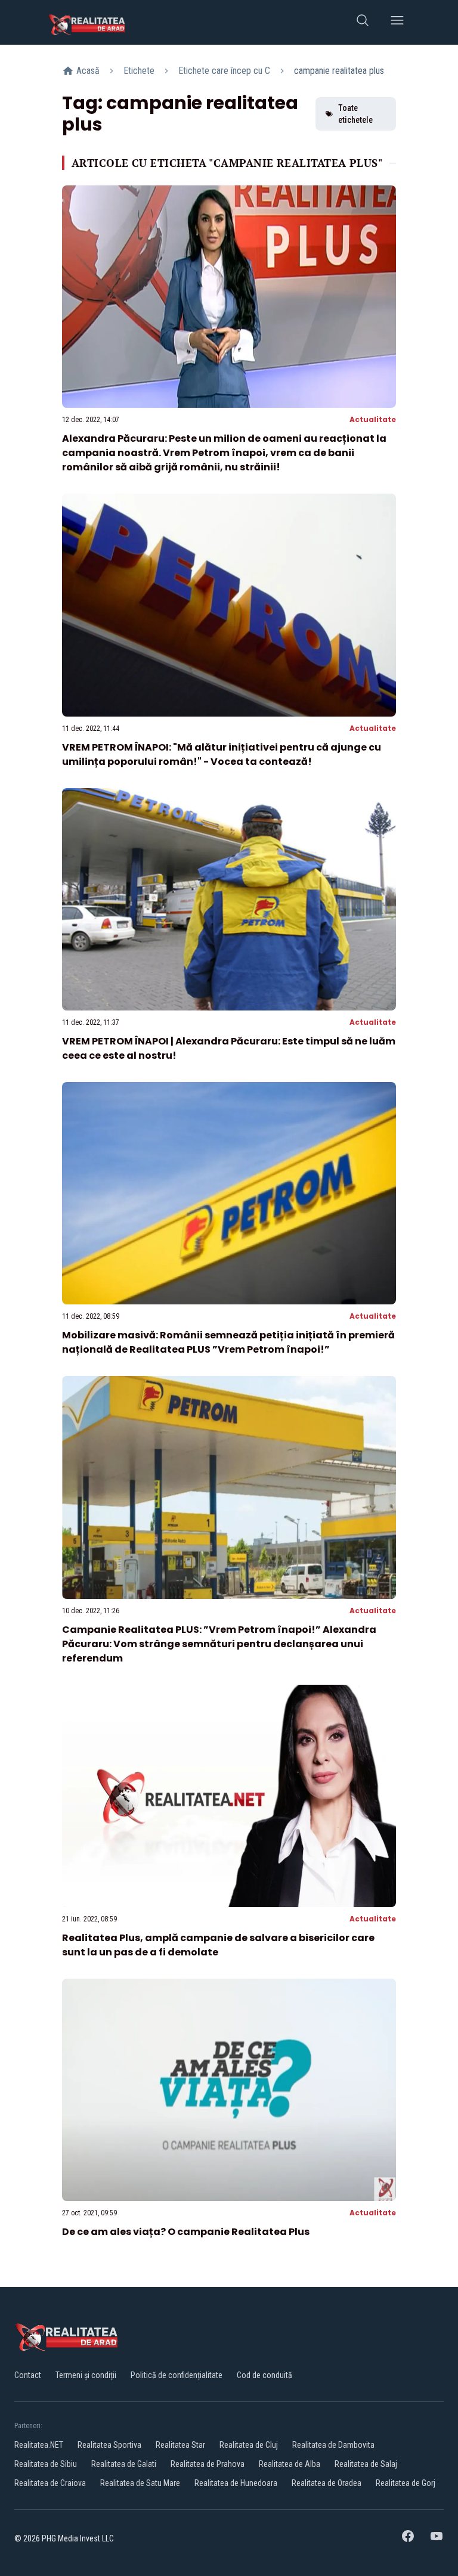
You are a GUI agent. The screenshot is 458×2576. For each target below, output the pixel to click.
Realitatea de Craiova (50, 2483)
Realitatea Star (180, 2445)
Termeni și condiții (86, 2375)
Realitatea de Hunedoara (236, 2483)
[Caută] (363, 22)
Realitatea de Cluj (249, 2445)
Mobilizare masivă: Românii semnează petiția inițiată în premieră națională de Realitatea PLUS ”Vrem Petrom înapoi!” (228, 1342)
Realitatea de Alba (290, 2464)
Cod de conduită (264, 2375)
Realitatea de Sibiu (46, 2464)
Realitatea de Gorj (406, 2483)
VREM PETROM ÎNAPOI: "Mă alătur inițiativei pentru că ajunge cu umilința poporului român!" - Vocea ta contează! (222, 754)
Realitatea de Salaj (366, 2464)
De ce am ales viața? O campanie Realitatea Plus (186, 2232)
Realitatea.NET (39, 2445)
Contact (28, 2375)
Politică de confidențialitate (177, 2375)
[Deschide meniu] (397, 22)
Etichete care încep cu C (224, 71)
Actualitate (373, 419)
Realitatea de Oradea (327, 2483)
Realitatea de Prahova (208, 2464)
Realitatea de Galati (124, 2464)
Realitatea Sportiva (109, 2445)
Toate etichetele (355, 114)
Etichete (139, 71)
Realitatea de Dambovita (333, 2445)
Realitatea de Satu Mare (140, 2483)
